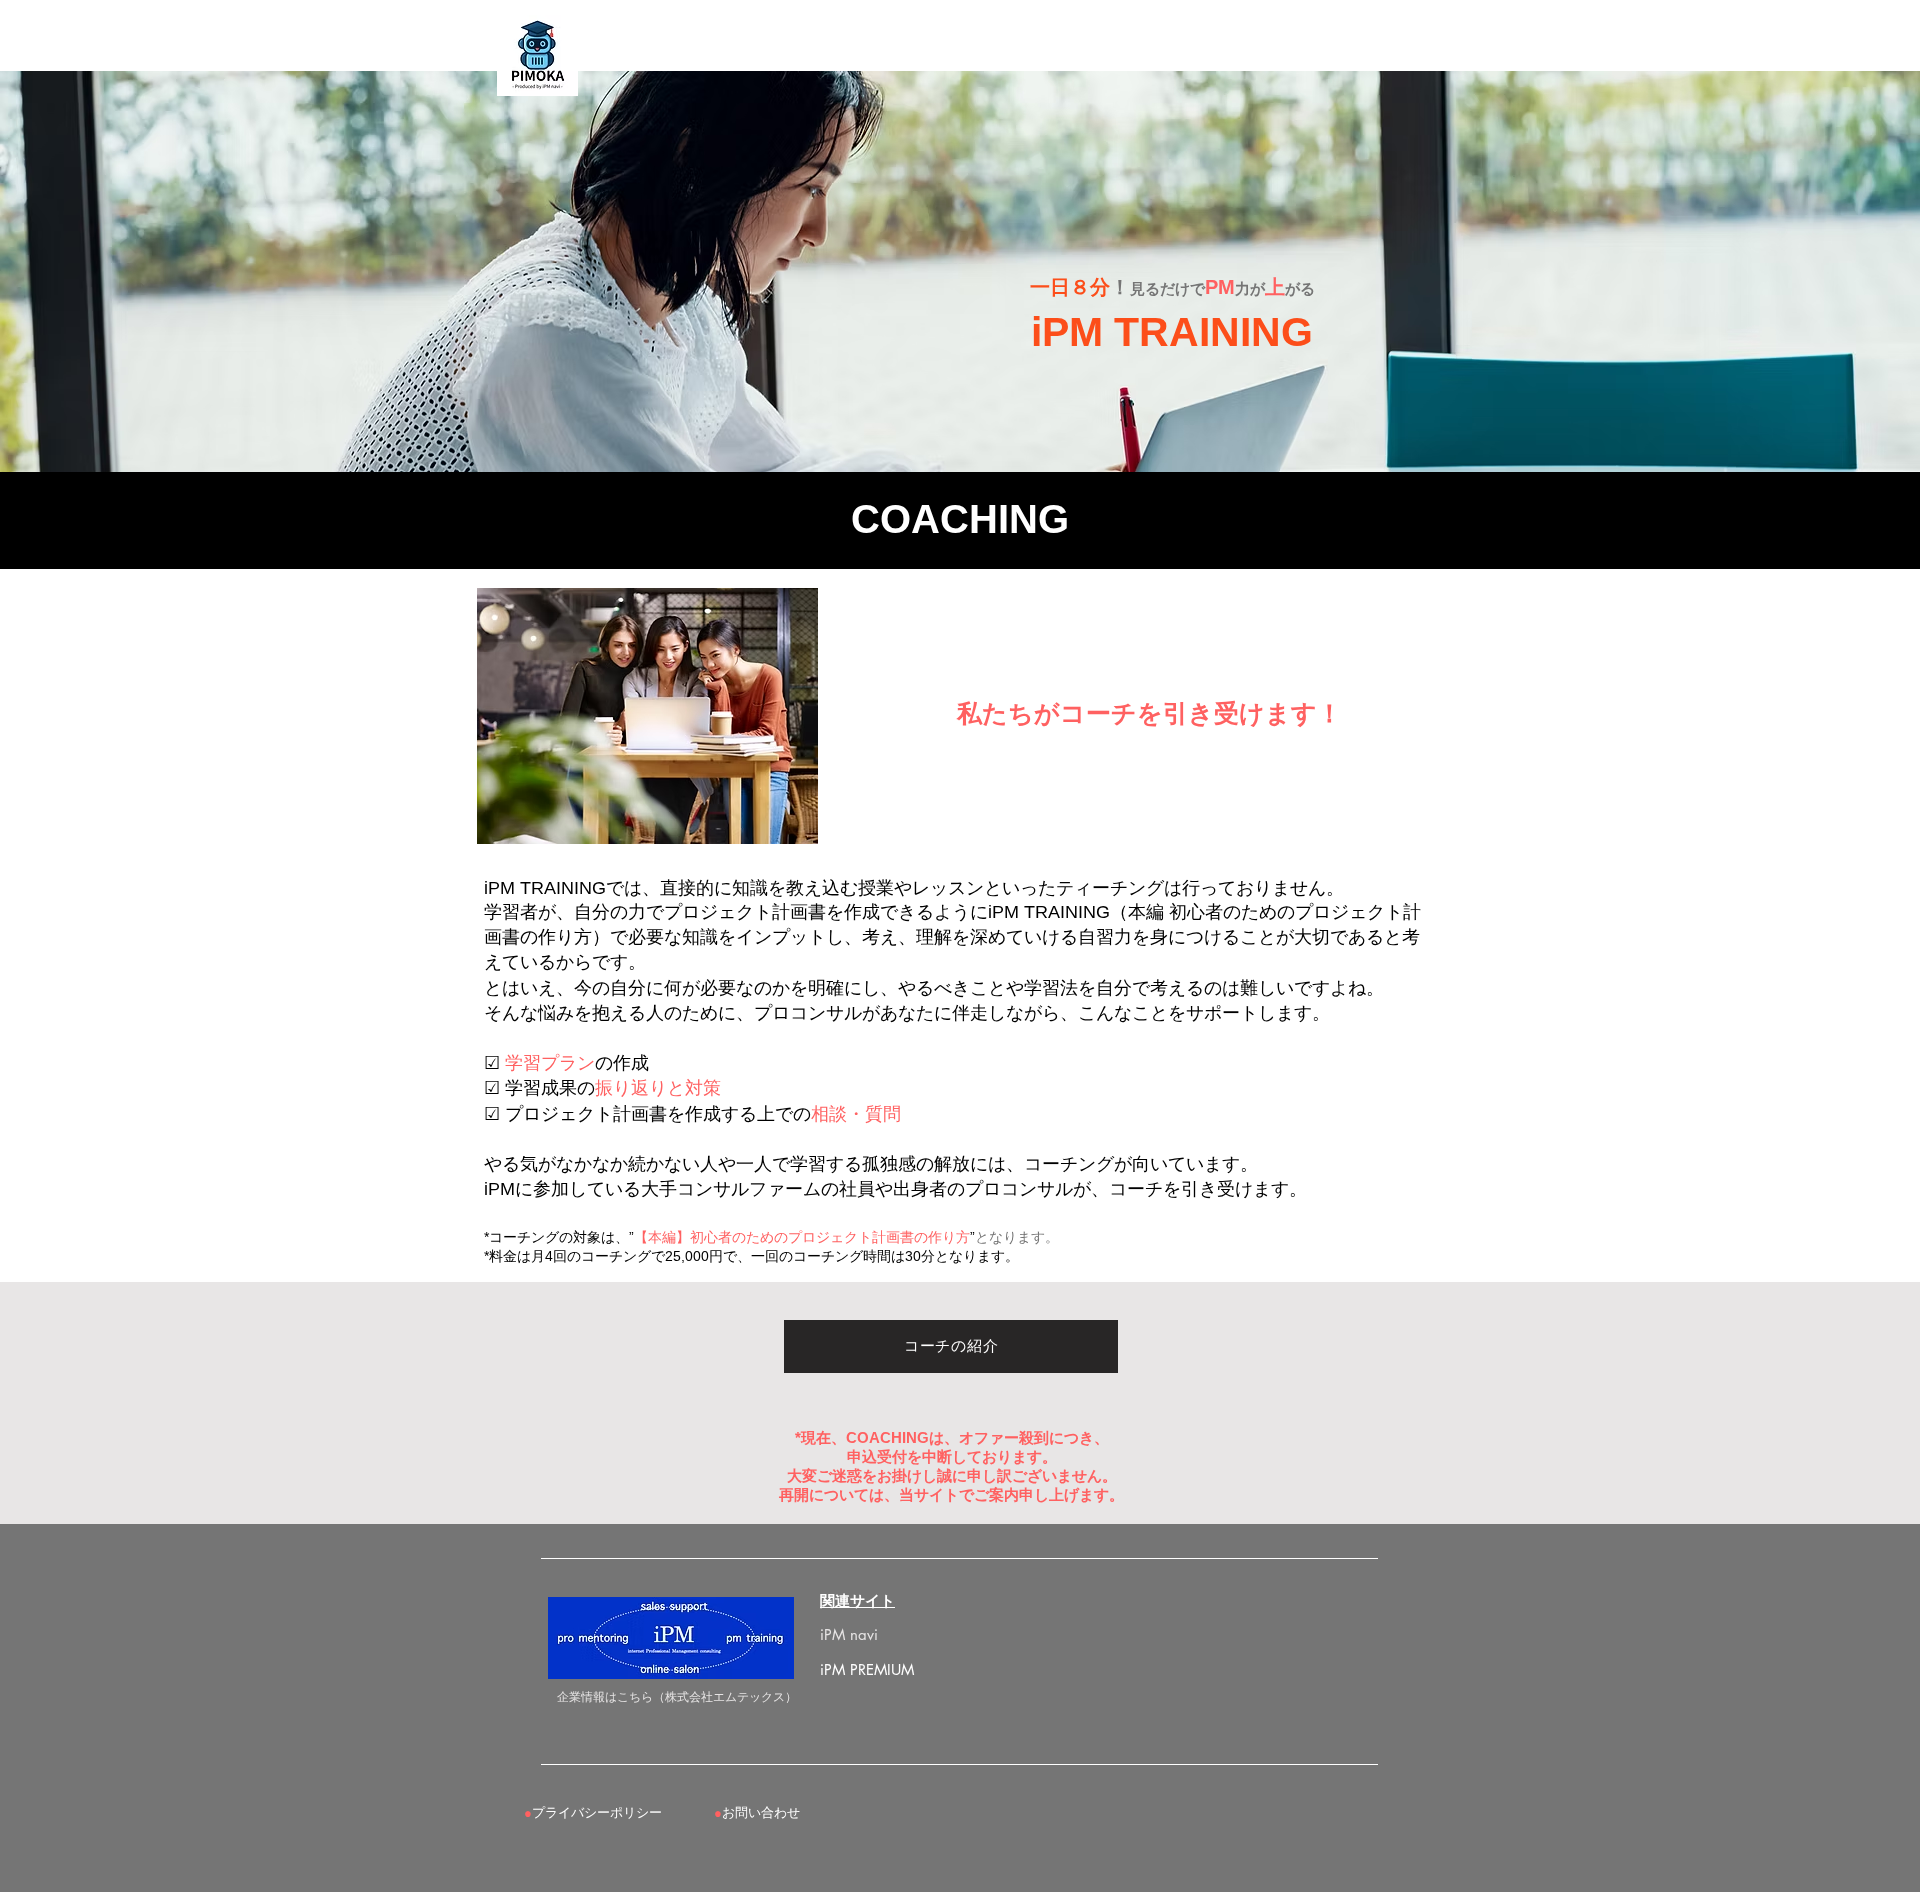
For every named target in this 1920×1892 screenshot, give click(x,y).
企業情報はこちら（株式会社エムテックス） (677, 1696)
